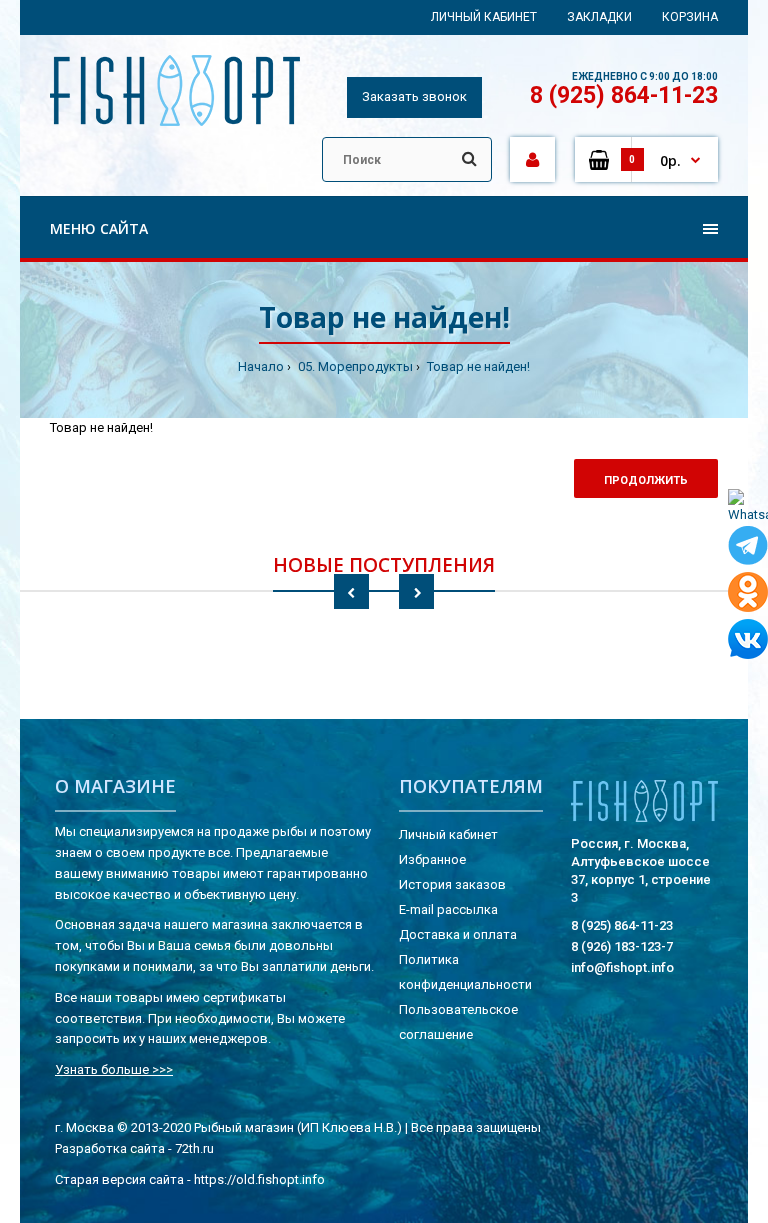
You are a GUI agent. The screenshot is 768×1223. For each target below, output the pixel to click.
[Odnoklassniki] (748, 595)
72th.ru (194, 1148)
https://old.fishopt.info (259, 1179)
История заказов (452, 884)
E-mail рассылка (448, 909)
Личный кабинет (484, 17)
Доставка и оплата (458, 934)
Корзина (690, 17)
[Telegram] (748, 549)
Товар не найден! (477, 366)
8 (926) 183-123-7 (622, 946)
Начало (261, 366)
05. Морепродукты (354, 366)
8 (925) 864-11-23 (624, 95)
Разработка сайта (110, 1148)
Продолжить (646, 480)
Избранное (432, 859)
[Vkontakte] (748, 642)
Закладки (599, 17)
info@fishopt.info (622, 967)
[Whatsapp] (748, 507)
